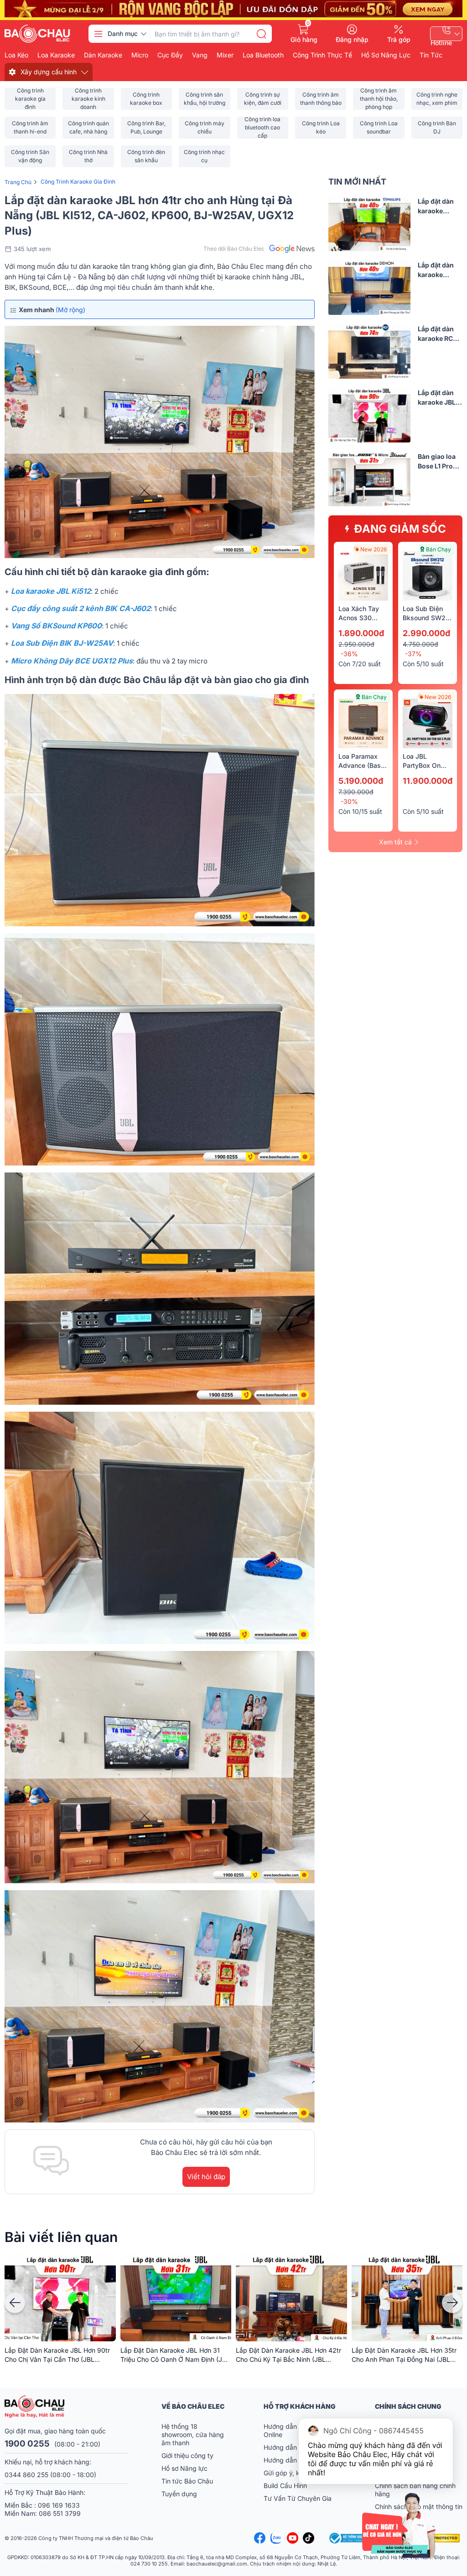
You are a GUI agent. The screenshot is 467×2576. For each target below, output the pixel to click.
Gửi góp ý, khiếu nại (293, 2473)
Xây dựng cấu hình (49, 72)
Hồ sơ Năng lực (184, 2468)
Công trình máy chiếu (205, 127)
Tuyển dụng (179, 2494)
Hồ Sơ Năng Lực (386, 55)
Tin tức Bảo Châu (187, 2481)
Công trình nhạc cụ (204, 156)
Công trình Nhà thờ (88, 156)
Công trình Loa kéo (321, 127)
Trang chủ (18, 182)
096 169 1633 (59, 2505)
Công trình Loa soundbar (379, 127)
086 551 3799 (60, 2513)
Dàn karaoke (103, 55)
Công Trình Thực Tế (322, 55)
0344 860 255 (26, 2475)
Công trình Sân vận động (30, 156)
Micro (140, 55)
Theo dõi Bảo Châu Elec (234, 249)
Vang (200, 55)
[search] (261, 34)
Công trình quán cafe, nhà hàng (88, 127)
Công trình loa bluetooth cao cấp (262, 128)
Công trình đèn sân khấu (146, 156)
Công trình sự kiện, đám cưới (263, 99)
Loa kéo (16, 55)
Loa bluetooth (263, 55)
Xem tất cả (395, 842)
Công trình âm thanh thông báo (321, 99)
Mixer (225, 55)
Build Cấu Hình (285, 2486)
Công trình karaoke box (146, 99)
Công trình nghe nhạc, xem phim (437, 99)
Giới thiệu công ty (187, 2455)
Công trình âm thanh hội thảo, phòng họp (379, 99)
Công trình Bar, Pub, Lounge (146, 127)
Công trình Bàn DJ (437, 127)
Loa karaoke (56, 55)
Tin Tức (431, 55)
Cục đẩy (170, 55)
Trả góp (399, 39)
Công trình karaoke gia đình (30, 99)
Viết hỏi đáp (206, 2177)
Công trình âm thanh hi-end (30, 127)
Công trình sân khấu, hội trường (205, 99)
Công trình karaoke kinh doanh (88, 99)
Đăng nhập (352, 39)
